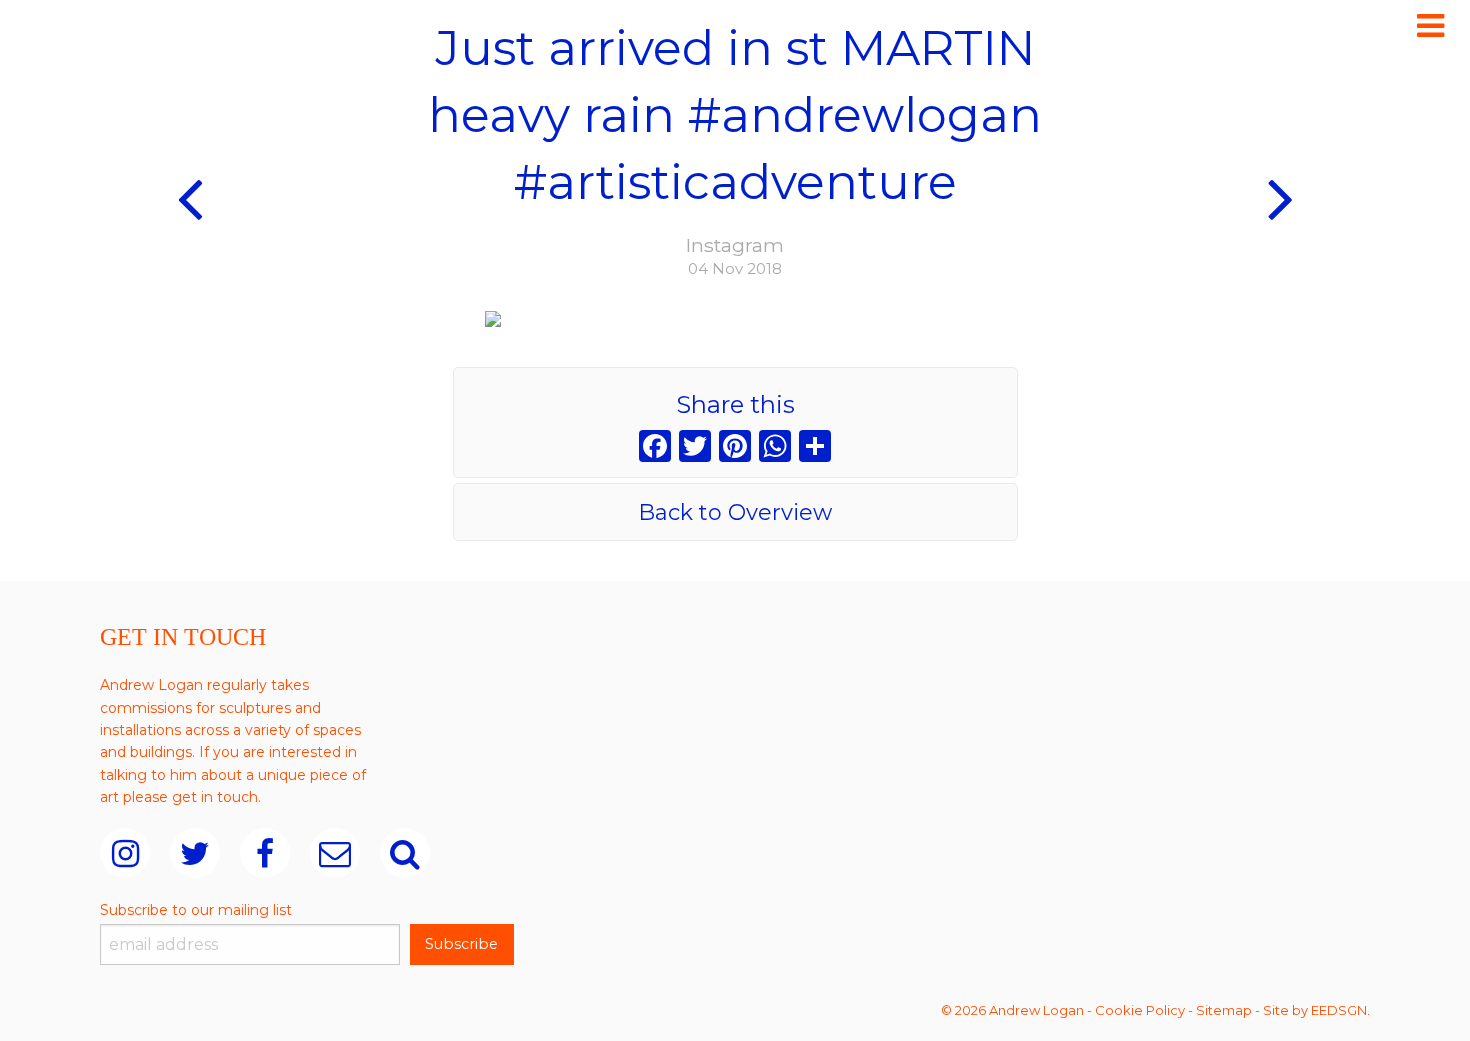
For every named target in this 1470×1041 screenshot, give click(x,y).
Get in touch (183, 637)
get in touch (215, 797)
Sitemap (1224, 1010)
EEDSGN (1339, 1010)
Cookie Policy (1140, 1010)
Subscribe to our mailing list (196, 910)
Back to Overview (735, 512)
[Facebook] (655, 448)
